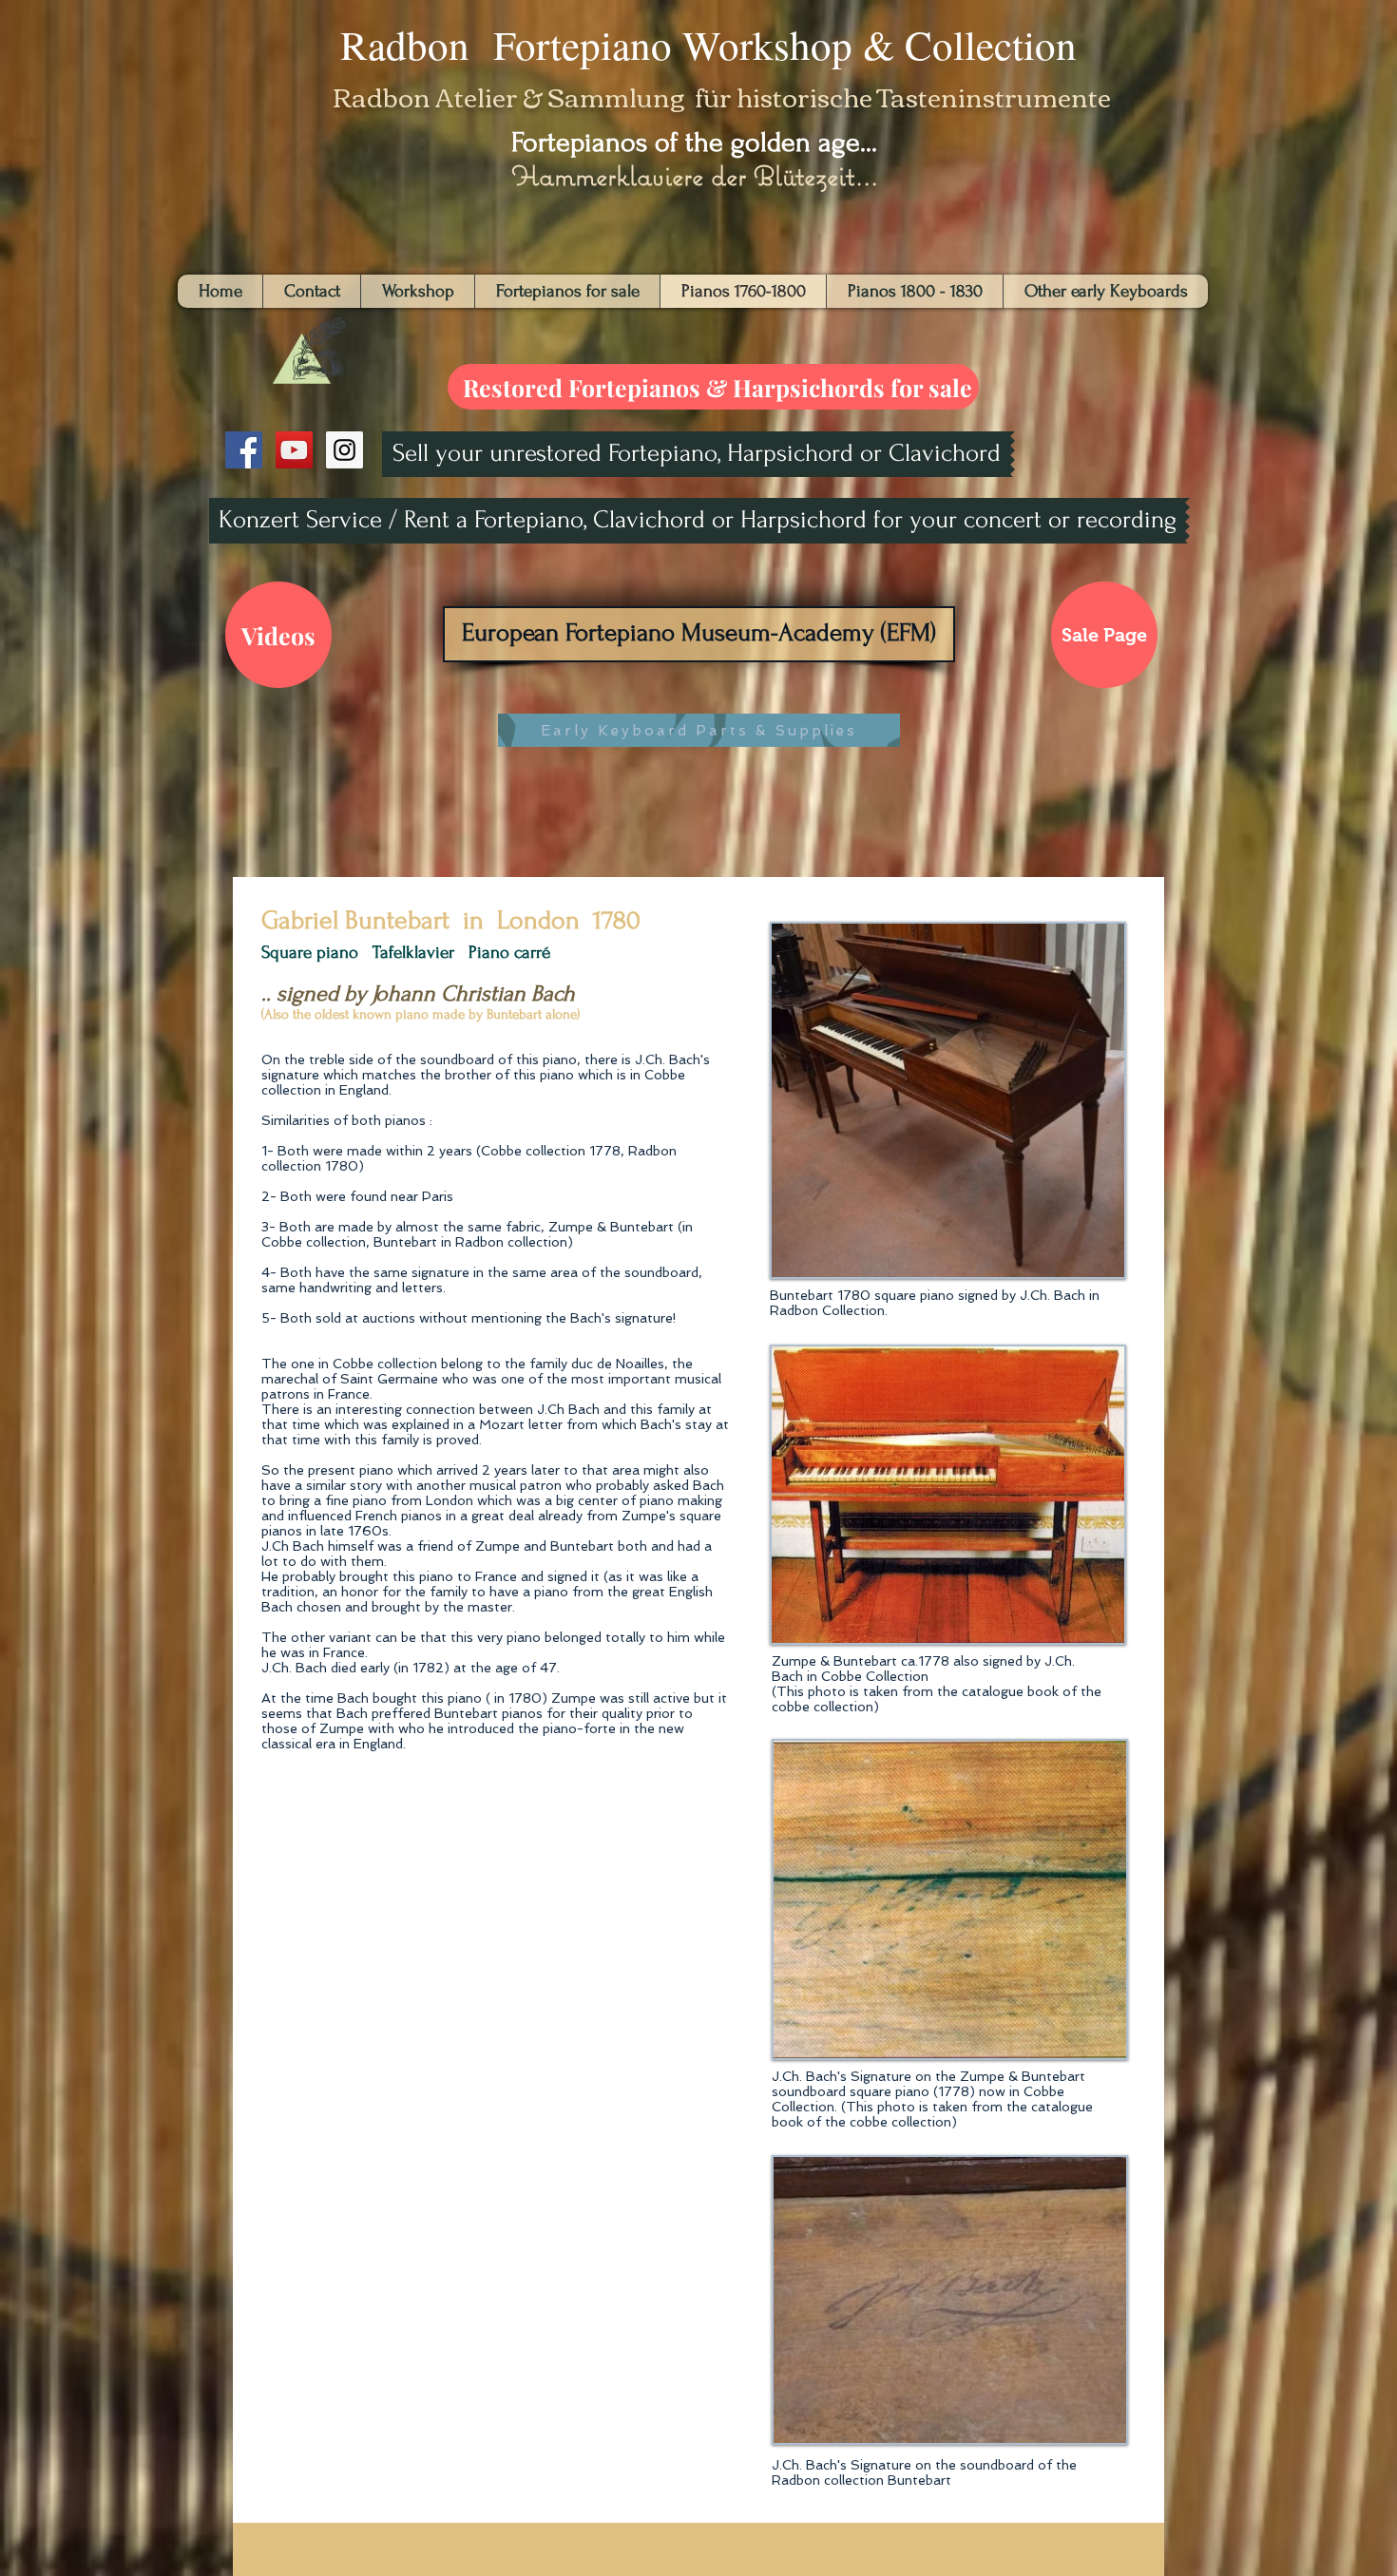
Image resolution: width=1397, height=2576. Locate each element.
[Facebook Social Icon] (244, 450)
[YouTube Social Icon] (294, 450)
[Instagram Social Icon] (344, 450)
